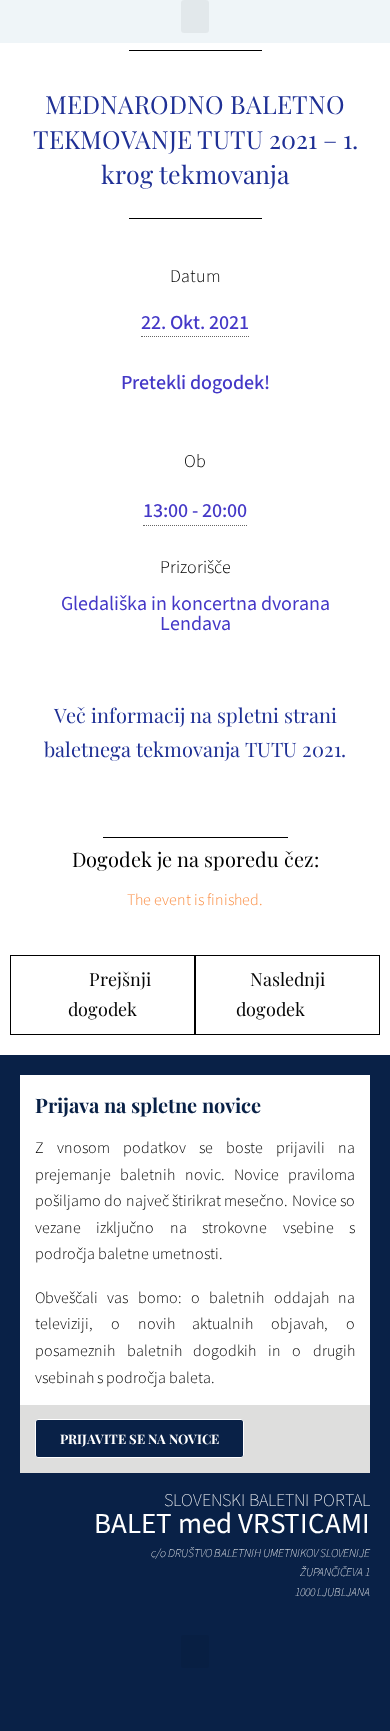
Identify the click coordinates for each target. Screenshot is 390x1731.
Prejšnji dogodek (109, 994)
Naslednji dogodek (280, 994)
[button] (195, 16)
